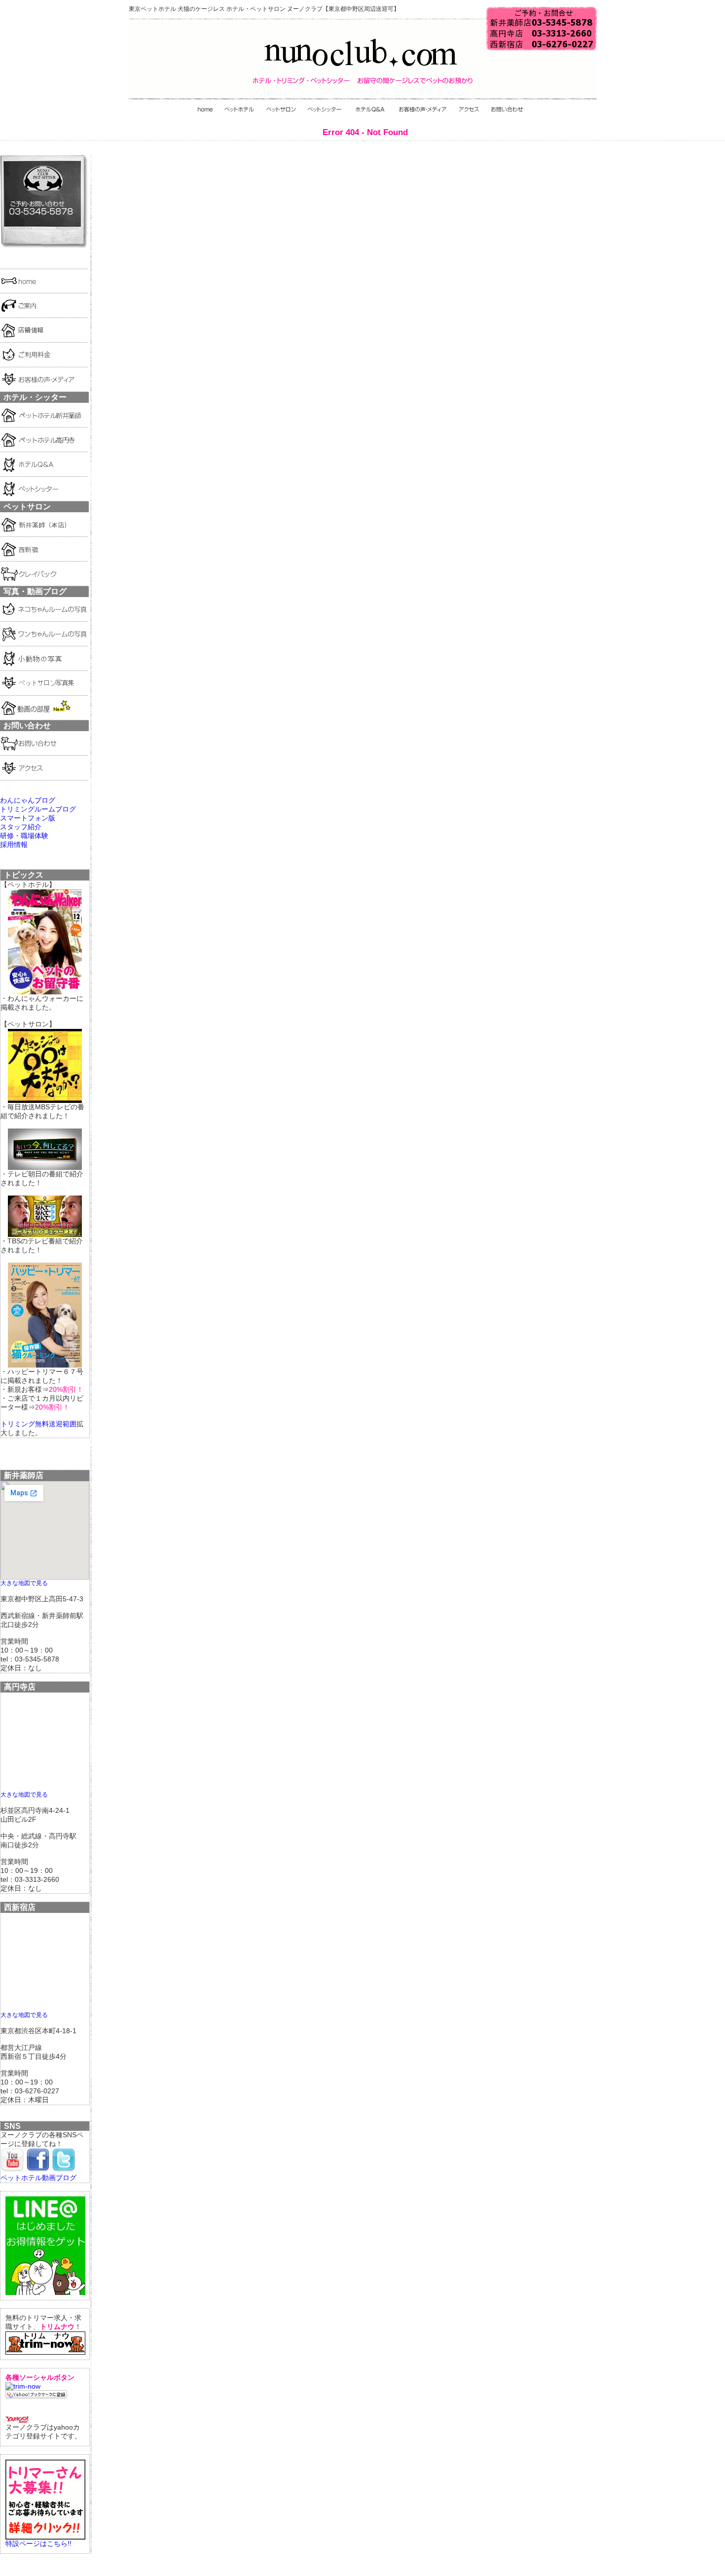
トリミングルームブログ (38, 809)
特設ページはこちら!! (38, 2543)
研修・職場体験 (24, 836)
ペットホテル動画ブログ (38, 2178)
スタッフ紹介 (21, 827)
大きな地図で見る (24, 1583)
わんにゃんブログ (28, 800)
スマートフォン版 (28, 818)
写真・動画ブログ (35, 591)
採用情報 (14, 845)
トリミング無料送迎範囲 (38, 1424)
